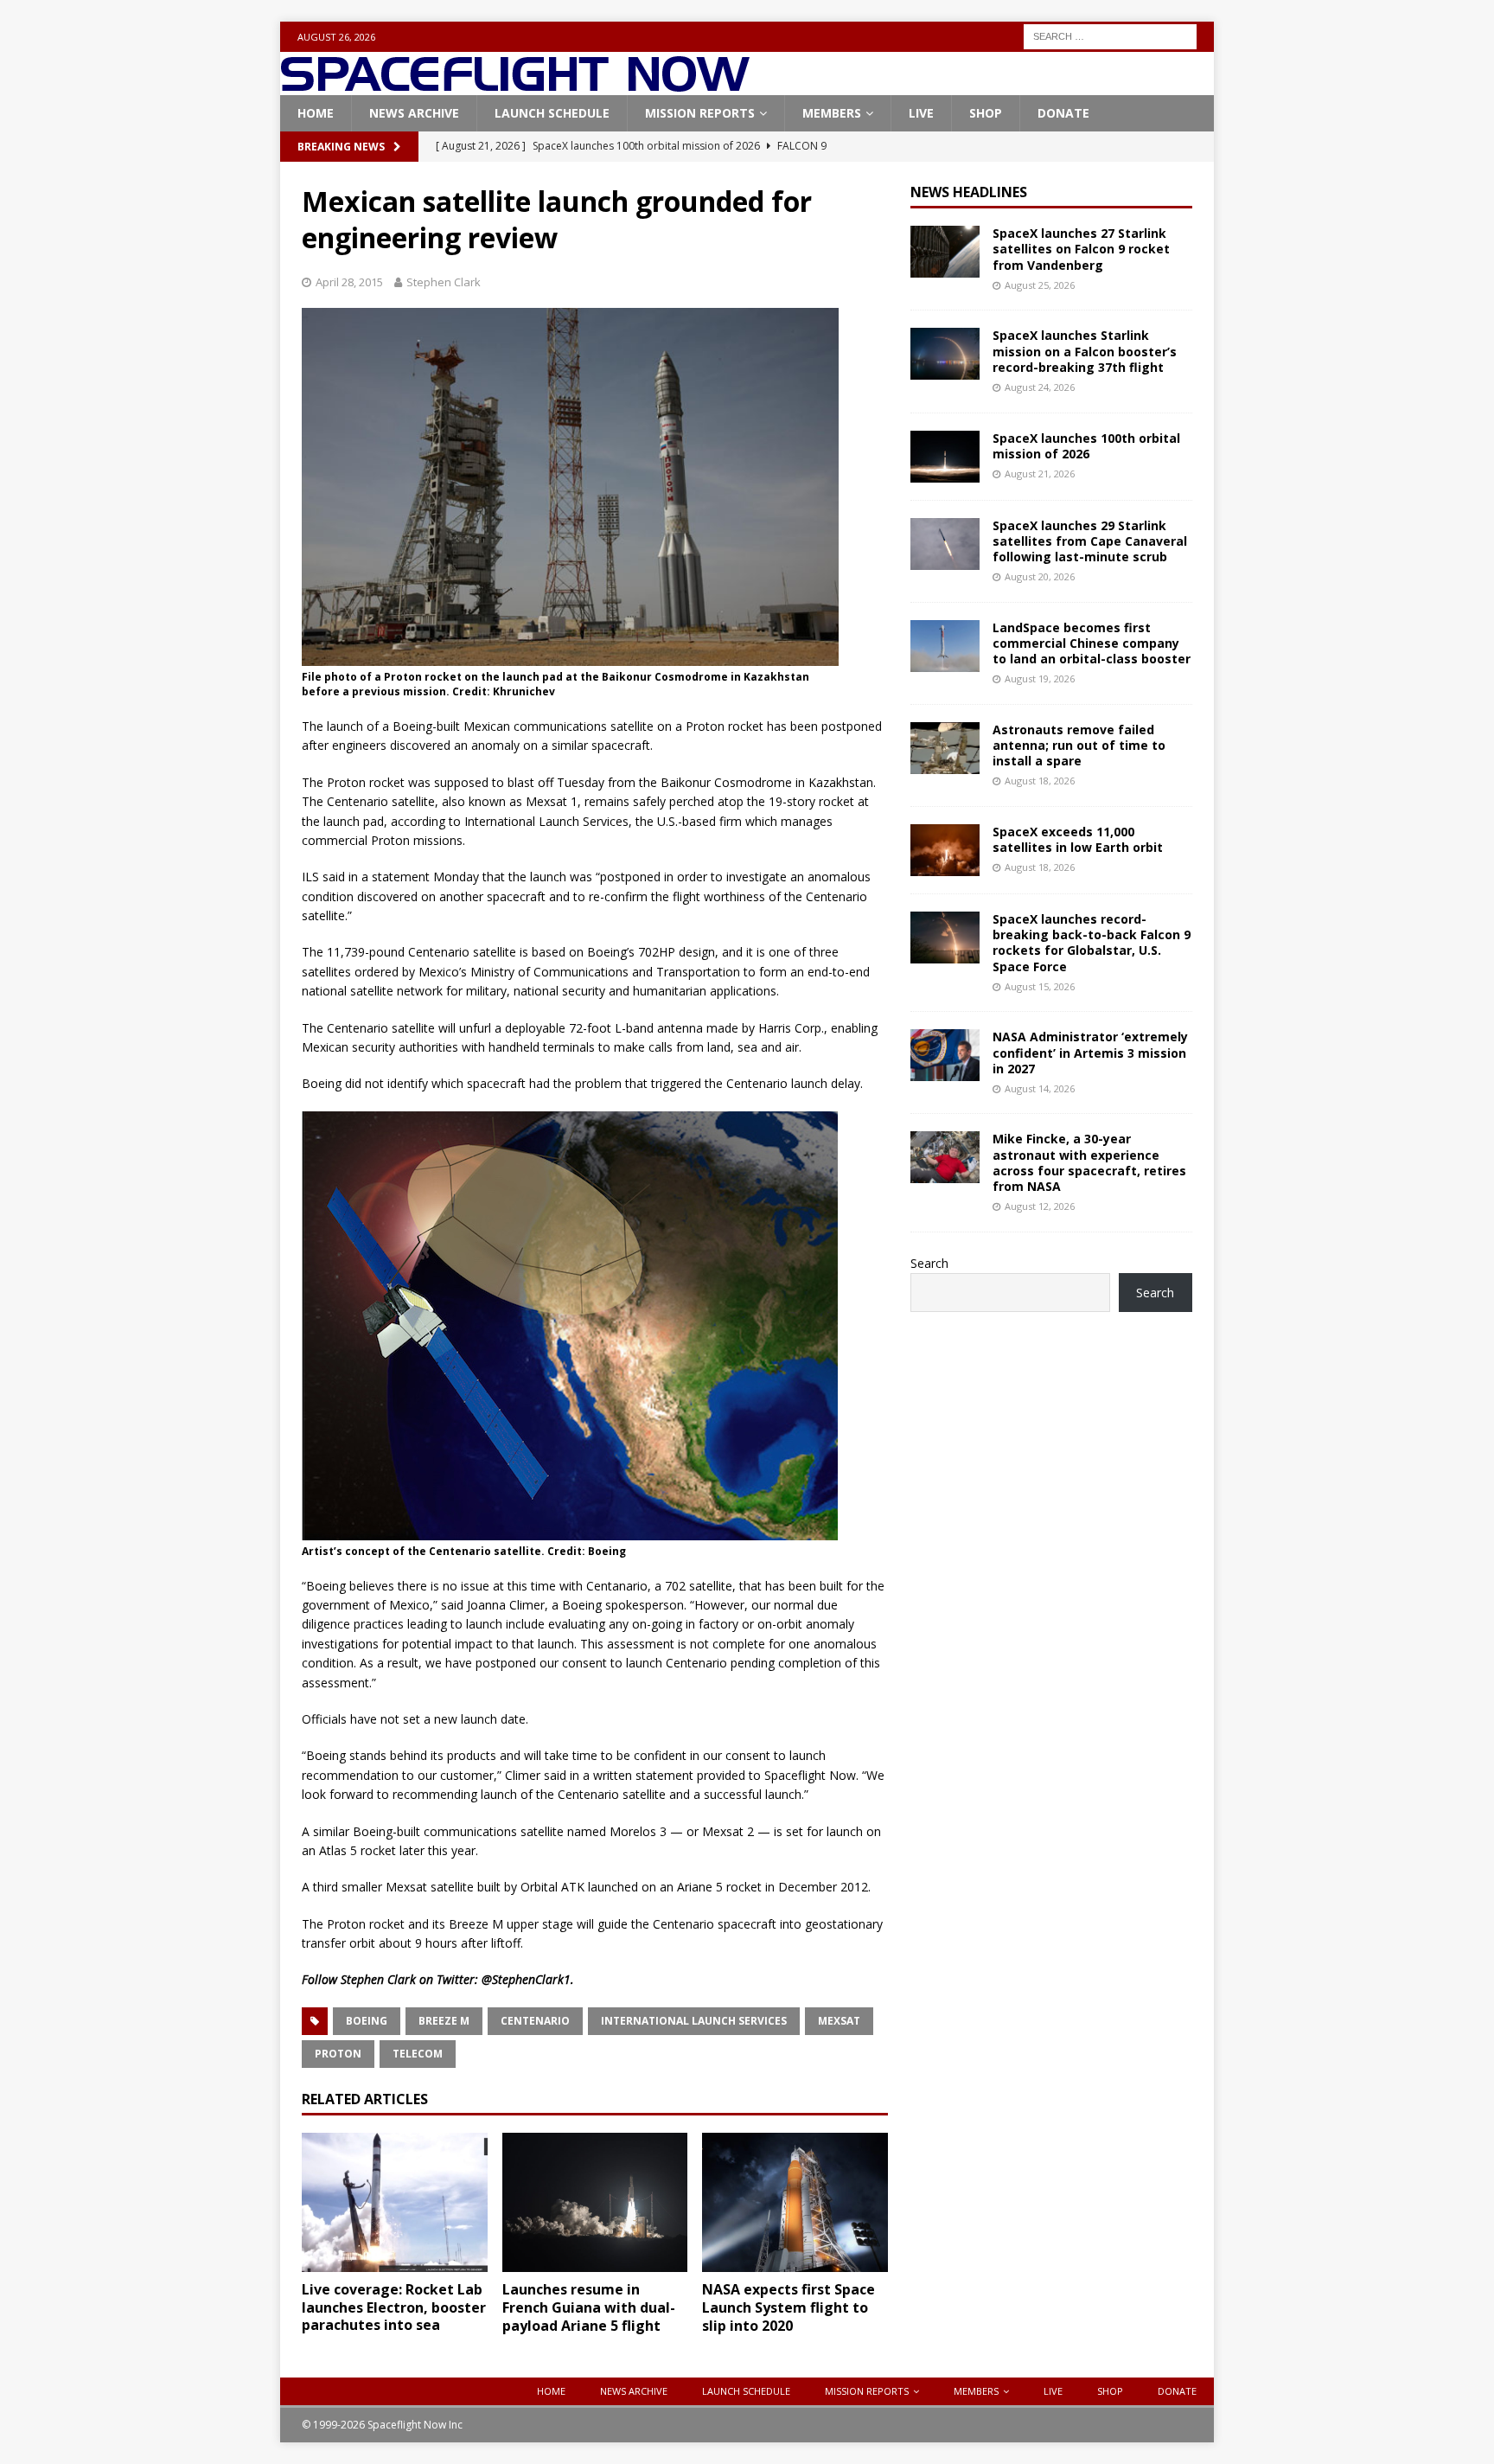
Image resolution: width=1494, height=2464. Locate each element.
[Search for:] (1110, 35)
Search (929, 1263)
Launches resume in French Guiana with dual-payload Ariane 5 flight (589, 2307)
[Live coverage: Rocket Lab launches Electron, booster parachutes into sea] (395, 2202)
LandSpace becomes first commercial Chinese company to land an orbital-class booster (1092, 643)
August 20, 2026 (1040, 576)
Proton (338, 2054)
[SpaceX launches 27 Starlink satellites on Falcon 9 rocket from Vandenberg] (945, 252)
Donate (1063, 113)
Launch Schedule (552, 113)
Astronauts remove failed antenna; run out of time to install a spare (1079, 745)
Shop (986, 113)
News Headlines (969, 192)
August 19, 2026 (1040, 678)
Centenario (535, 2021)
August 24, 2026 (1040, 387)
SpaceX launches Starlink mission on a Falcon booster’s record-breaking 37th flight (1085, 351)
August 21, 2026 (1040, 474)
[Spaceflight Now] (515, 85)
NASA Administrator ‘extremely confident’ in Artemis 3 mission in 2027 (1090, 1052)
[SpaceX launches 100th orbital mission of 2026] (945, 457)
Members (832, 113)
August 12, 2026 (1040, 1206)
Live (921, 113)
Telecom (418, 2054)
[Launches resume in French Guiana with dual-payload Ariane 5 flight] (595, 2202)
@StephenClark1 (526, 1979)
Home (316, 113)
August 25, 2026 (1040, 285)
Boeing (367, 2021)
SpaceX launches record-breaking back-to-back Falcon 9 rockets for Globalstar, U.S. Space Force (1092, 943)
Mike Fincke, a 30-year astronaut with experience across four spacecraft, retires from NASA (1089, 1162)
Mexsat (839, 2021)
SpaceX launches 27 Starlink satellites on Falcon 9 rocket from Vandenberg (1081, 249)
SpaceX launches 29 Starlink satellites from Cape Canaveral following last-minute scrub (1090, 541)
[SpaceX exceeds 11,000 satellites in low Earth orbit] (945, 850)
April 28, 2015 (349, 282)
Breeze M (444, 2021)
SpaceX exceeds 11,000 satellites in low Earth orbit (1078, 839)
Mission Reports (700, 113)
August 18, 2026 (1040, 781)
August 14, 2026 (1040, 1088)
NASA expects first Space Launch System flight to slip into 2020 (788, 2307)
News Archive (414, 113)
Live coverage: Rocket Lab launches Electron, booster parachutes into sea (394, 2307)
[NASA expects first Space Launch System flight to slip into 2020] (795, 2202)
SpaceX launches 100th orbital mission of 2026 (1086, 446)
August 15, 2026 (1040, 986)
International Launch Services (694, 2021)
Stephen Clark (444, 282)
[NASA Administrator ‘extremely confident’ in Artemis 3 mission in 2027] (945, 1055)
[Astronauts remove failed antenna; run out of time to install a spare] (945, 748)
